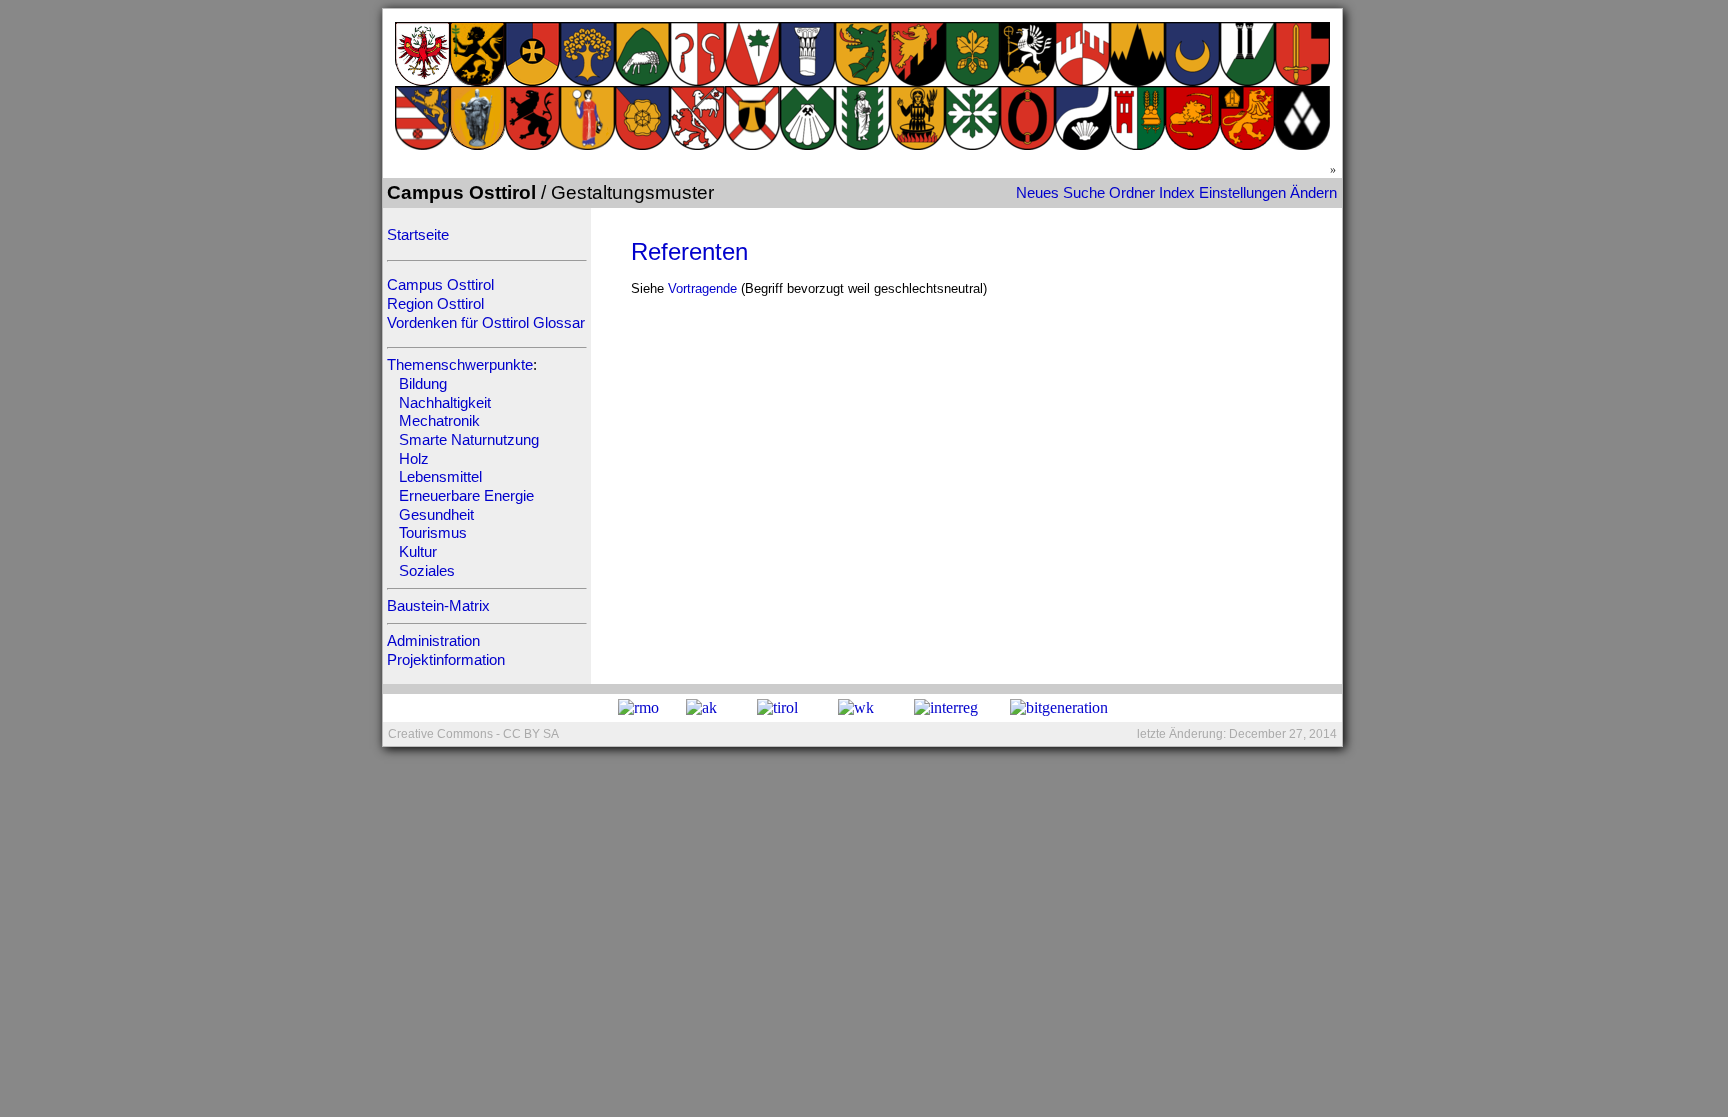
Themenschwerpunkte (460, 365)
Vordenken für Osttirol (458, 323)
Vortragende (702, 288)
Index (1177, 193)
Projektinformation (446, 660)
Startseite (418, 235)
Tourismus (433, 533)
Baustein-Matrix (438, 606)
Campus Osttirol (440, 285)
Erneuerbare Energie (466, 496)
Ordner (1132, 193)
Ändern (1313, 193)
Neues (1037, 193)
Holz (414, 459)
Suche (1084, 193)
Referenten (689, 251)
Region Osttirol (435, 304)
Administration (433, 641)
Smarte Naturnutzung (469, 440)
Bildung (423, 384)
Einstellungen (1242, 193)
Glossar (559, 323)
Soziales (427, 571)
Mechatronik (439, 421)
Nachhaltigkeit (445, 403)
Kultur (418, 552)
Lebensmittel (440, 477)
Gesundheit (436, 515)
